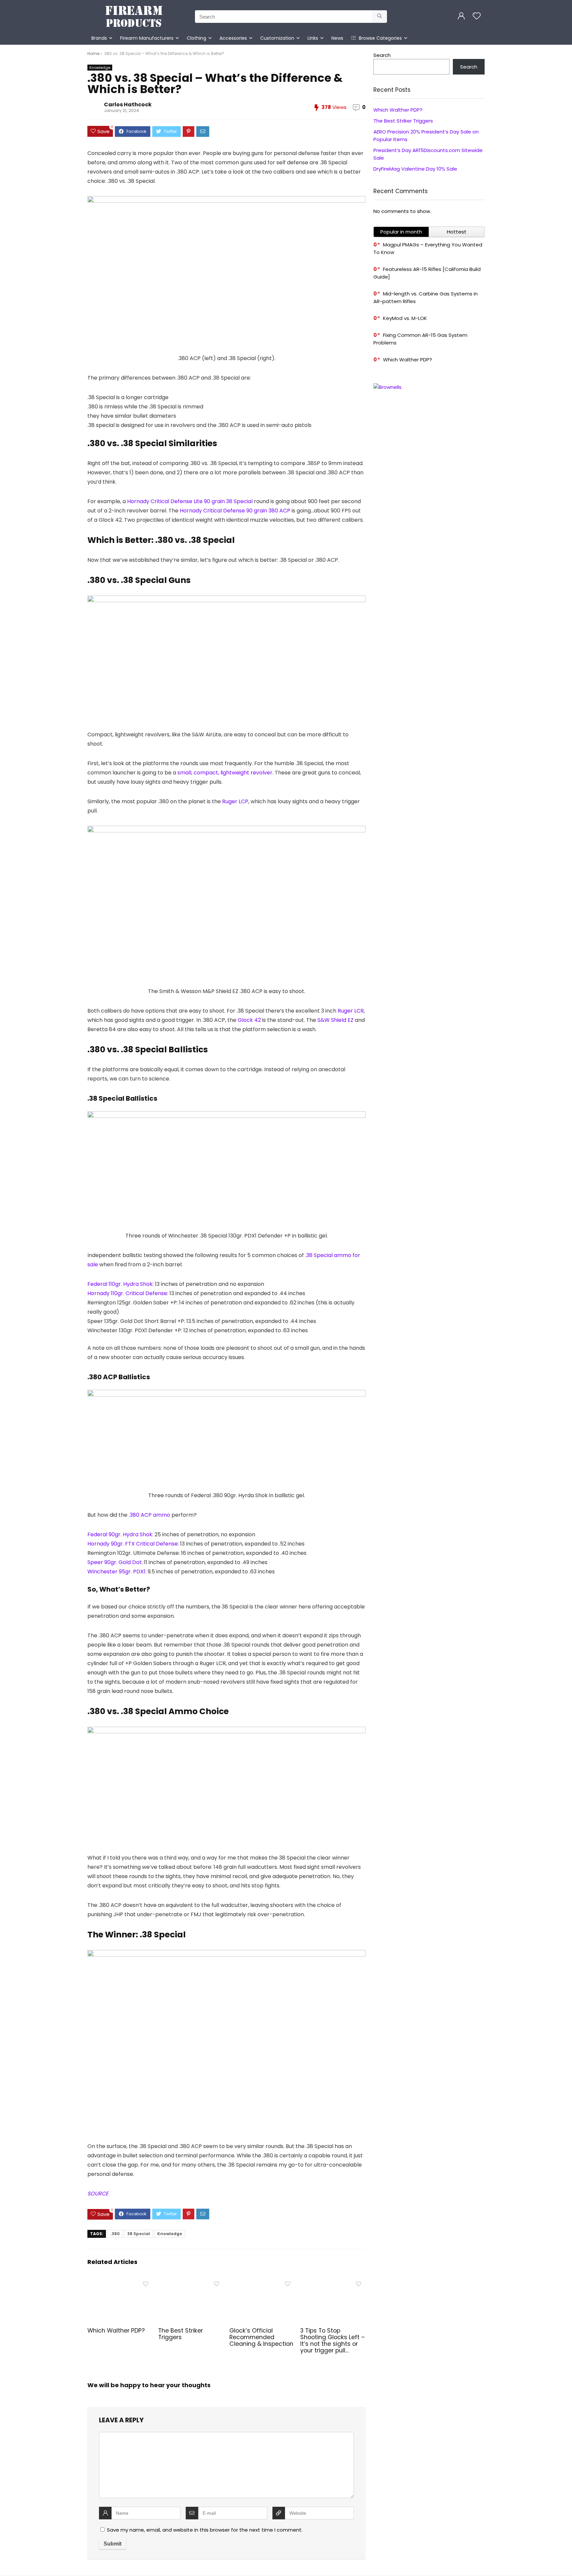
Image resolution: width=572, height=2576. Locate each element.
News (337, 38)
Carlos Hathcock (128, 105)
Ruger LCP (235, 801)
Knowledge (100, 68)
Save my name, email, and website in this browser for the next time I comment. (205, 2530)
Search (382, 55)
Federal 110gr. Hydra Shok (120, 1284)
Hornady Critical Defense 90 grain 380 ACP (235, 511)
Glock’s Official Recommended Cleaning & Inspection (261, 2337)
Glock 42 (249, 1020)
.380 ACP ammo (149, 1515)
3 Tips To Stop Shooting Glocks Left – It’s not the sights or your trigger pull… (333, 2340)
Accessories (233, 38)
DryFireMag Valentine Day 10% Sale (415, 169)
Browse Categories (380, 38)
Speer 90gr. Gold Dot (115, 1562)
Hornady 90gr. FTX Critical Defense (133, 1544)
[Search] (380, 17)
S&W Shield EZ (335, 1020)
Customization (277, 38)
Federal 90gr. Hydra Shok (120, 1534)
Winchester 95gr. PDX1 (116, 1572)
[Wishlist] (477, 16)
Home (93, 53)
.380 (115, 2234)
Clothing (196, 38)
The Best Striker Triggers (181, 2334)
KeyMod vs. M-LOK (405, 318)
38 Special (139, 2234)
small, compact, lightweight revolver (225, 773)
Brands (99, 38)
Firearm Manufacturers (147, 38)
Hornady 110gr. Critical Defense (127, 1293)
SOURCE (98, 2194)
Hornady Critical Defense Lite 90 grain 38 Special (190, 501)
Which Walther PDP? (116, 2331)
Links (313, 38)
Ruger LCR (351, 1011)
